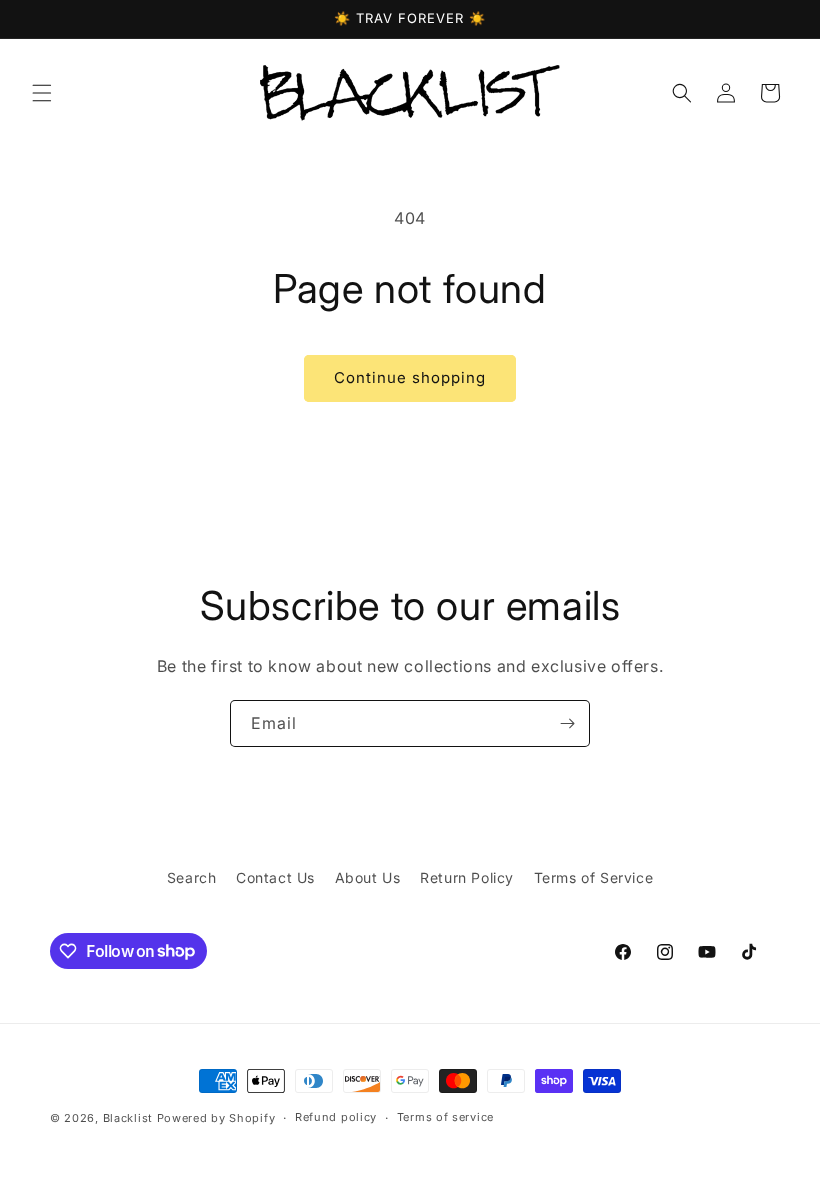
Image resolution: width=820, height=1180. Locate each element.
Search (192, 877)
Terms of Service (594, 877)
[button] (42, 93)
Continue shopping (410, 377)
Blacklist (128, 1118)
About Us (368, 877)
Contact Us (275, 877)
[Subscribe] (567, 723)
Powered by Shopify (216, 1118)
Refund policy (336, 1117)
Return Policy (467, 877)
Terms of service (445, 1117)
